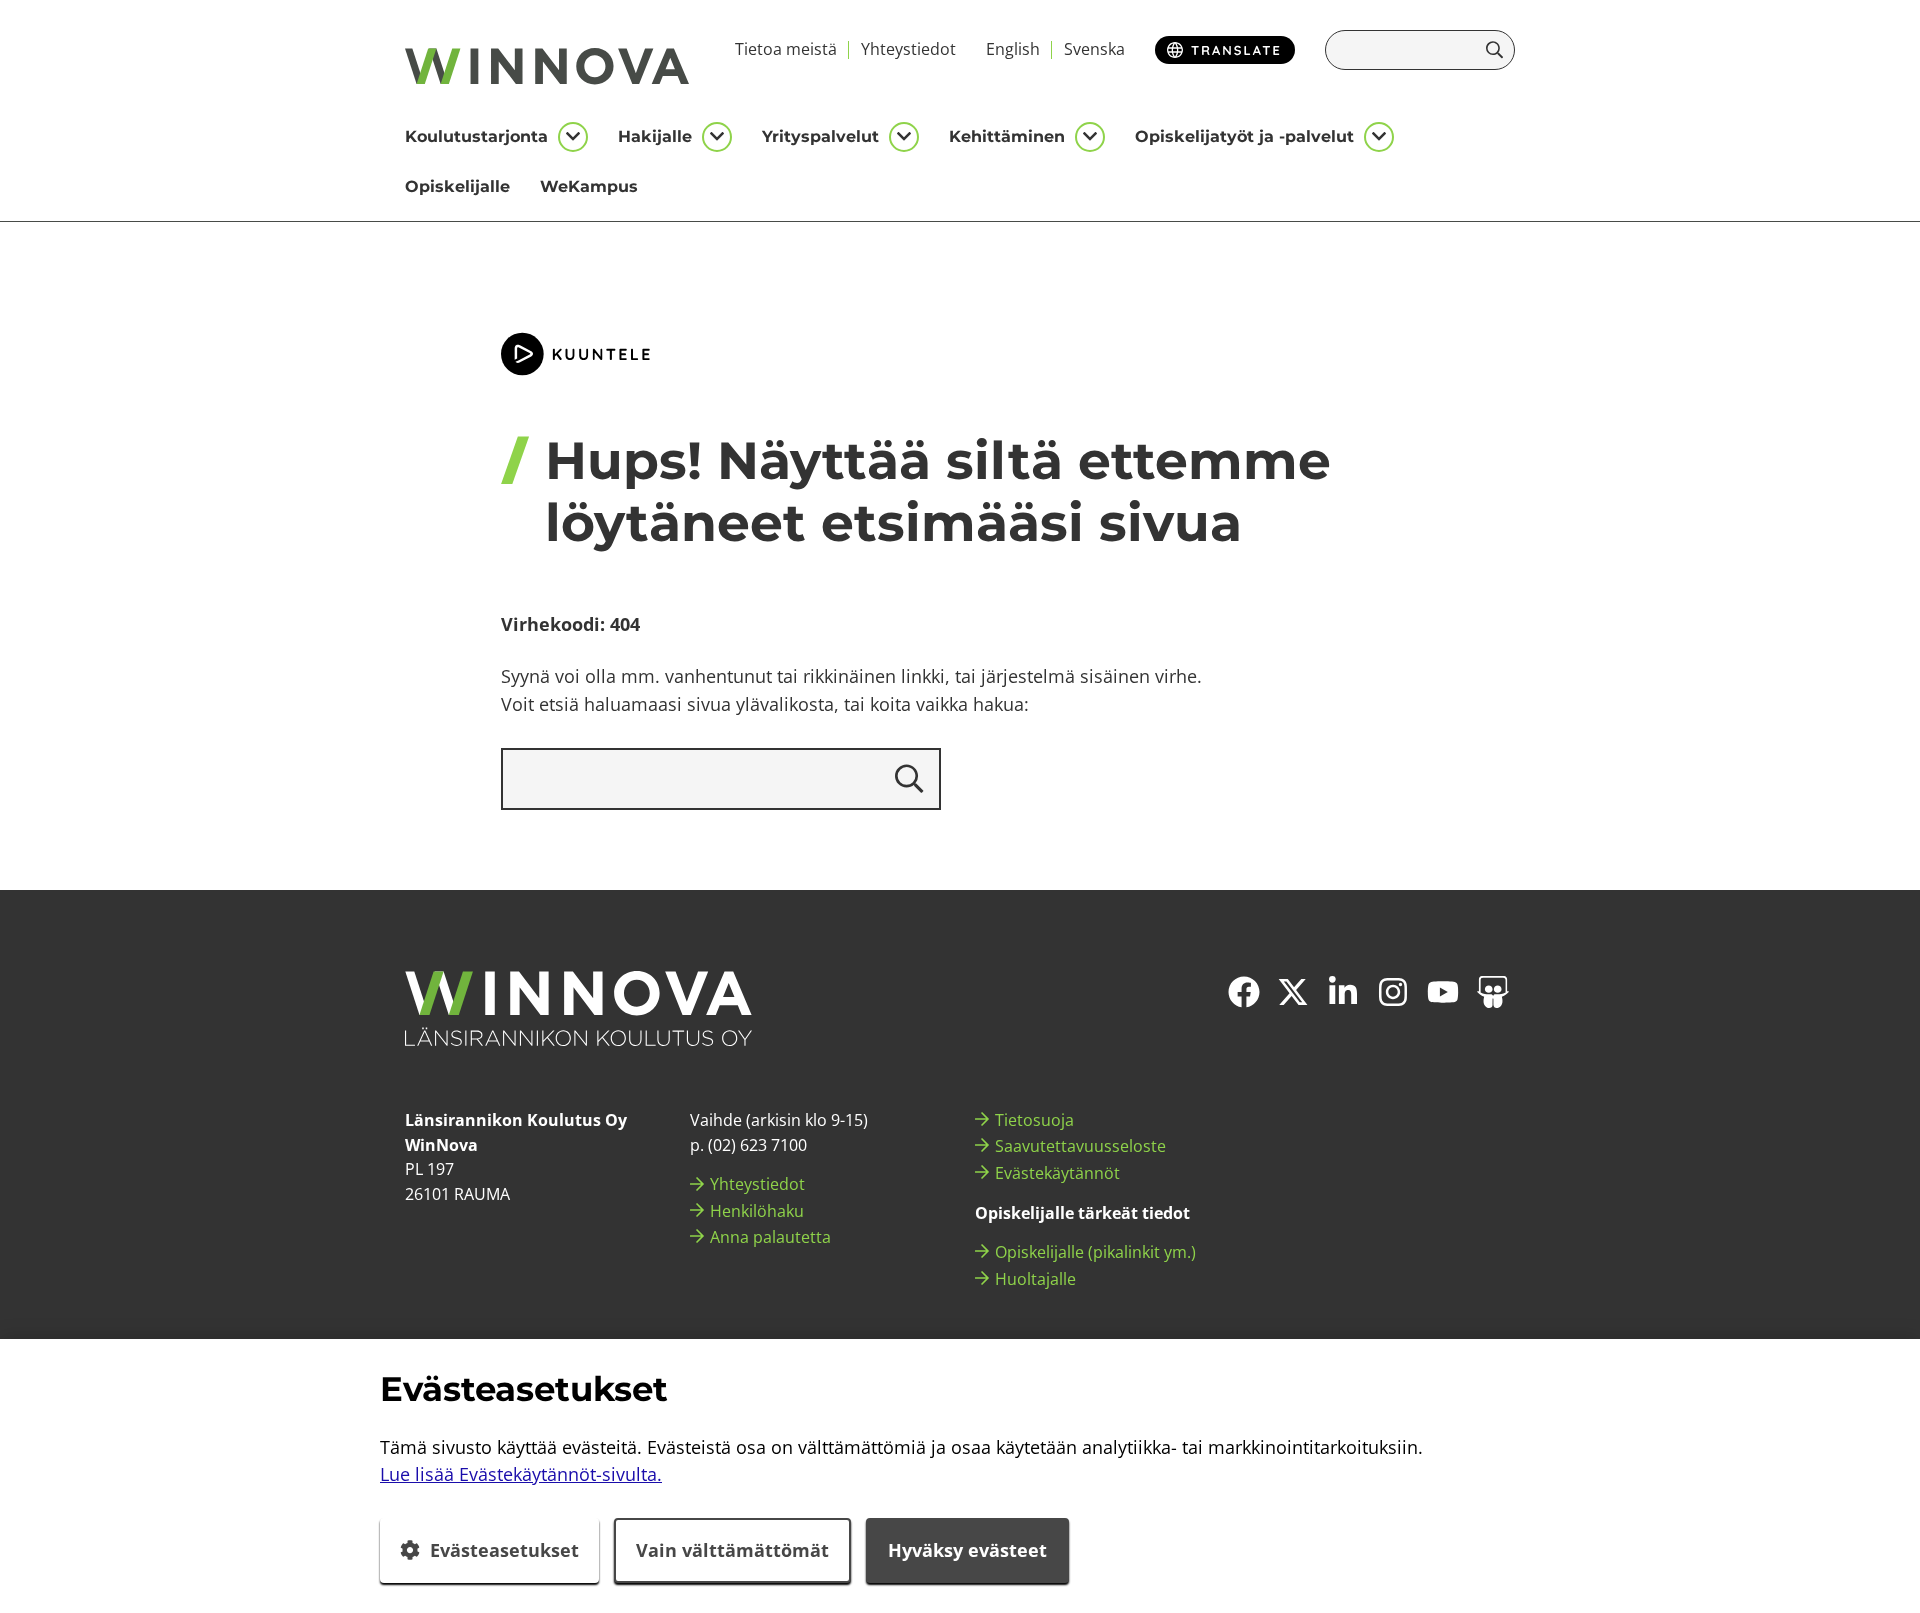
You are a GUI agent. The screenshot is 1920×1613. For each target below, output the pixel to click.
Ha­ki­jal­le (655, 136)
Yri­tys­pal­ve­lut (820, 136)
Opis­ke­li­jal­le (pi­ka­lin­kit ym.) (1095, 1252)
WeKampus (589, 186)
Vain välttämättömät (732, 1550)
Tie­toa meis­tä (786, 49)
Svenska (1094, 49)
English (1013, 49)
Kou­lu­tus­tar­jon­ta (476, 136)
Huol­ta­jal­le (1035, 1279)
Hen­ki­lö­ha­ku (757, 1211)
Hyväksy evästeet (967, 1550)
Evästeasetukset (504, 1550)
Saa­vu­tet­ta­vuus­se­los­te (1080, 1146)
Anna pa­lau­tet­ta (770, 1237)
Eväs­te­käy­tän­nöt (1057, 1173)
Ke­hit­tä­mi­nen (1007, 136)
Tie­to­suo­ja (1034, 1120)
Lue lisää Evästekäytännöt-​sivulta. (521, 1474)
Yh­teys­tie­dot (908, 49)
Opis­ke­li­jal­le (457, 186)
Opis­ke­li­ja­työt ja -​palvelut (1244, 136)
